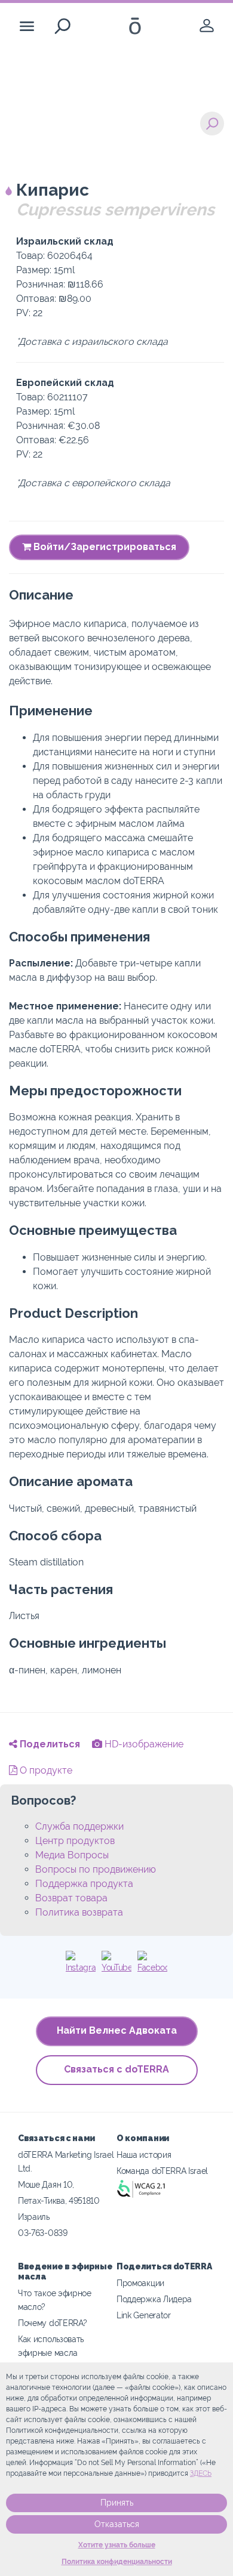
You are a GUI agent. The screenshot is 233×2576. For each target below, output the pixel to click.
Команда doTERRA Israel (162, 2171)
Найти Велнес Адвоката (117, 2030)
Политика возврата (79, 1912)
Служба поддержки (79, 1826)
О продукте (45, 1770)
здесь (201, 2473)
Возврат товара (71, 1898)
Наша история (144, 2155)
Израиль (34, 2217)
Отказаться (117, 2524)
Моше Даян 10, (46, 2184)
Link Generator (144, 2315)
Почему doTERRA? (52, 2323)
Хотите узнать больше (117, 2545)
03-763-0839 (43, 2233)
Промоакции (140, 2283)
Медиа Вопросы (72, 1855)
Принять (117, 2503)
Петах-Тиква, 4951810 (59, 2200)
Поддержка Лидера (154, 2299)
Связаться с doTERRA (116, 2069)
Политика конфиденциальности (117, 2562)
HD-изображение (143, 1744)
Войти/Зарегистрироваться (104, 547)
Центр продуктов (75, 1841)
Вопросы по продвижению (96, 1869)
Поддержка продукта (84, 1884)
